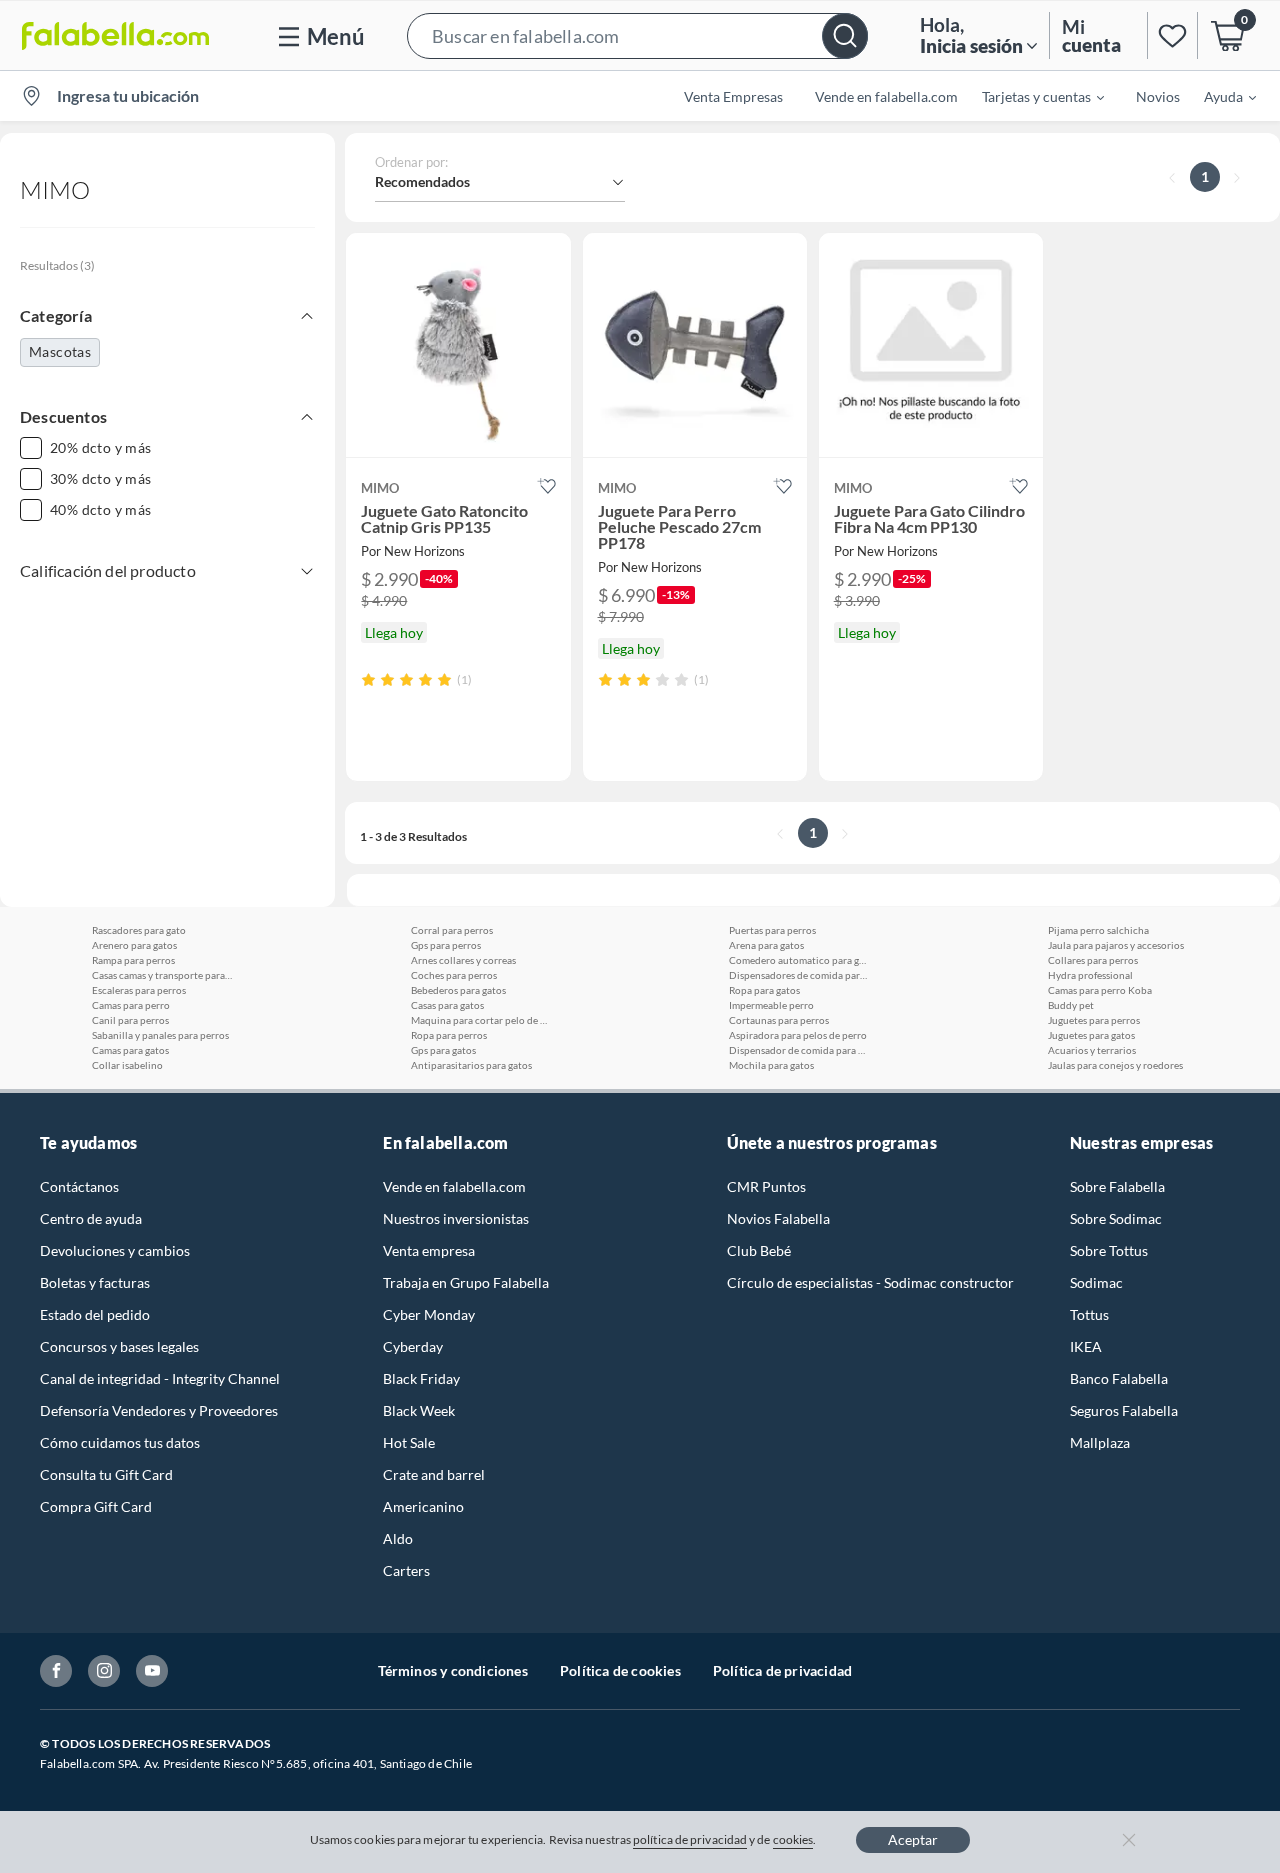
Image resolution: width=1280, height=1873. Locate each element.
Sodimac (1096, 1282)
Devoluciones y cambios (115, 1250)
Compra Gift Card (96, 1506)
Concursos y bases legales (119, 1346)
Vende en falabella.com (454, 1186)
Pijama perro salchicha (1098, 930)
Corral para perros (452, 930)
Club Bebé (759, 1250)
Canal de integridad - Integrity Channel (160, 1378)
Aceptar (913, 1839)
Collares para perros (1093, 960)
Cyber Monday (429, 1314)
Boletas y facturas (95, 1282)
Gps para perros (446, 945)
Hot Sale (409, 1442)
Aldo (398, 1538)
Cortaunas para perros (779, 1020)
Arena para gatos (766, 945)
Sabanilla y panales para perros (160, 1035)
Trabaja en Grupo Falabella (466, 1282)
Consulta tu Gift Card (106, 1474)
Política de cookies (620, 1670)
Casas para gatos (447, 1005)
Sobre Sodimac (1116, 1218)
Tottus (1089, 1314)
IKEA (1086, 1346)
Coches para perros (454, 975)
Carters (406, 1570)
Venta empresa (429, 1250)
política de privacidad (690, 1839)
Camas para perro (131, 1005)
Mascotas (60, 351)
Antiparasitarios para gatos (471, 1065)
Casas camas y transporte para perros (162, 975)
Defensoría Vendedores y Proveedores (159, 1410)
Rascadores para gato (139, 930)
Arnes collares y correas (463, 960)
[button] (637, 35)
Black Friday (421, 1378)
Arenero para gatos (134, 945)
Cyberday (413, 1346)
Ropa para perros (449, 1035)
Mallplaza (1100, 1442)
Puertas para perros (772, 930)
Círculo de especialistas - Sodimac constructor (870, 1282)
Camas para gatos (130, 1050)
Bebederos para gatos (458, 990)
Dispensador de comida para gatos (799, 1050)
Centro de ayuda (91, 1218)
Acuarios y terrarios (1092, 1050)
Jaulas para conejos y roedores (1115, 1065)
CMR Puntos (766, 1186)
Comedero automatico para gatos (799, 960)
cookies (793, 1839)
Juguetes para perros (1094, 1020)
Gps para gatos (443, 1050)
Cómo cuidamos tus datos (120, 1442)
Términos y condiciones (453, 1670)
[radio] (368, 679)
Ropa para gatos (764, 990)
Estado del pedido (95, 1314)
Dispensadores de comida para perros (799, 975)
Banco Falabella (1119, 1378)
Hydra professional (1090, 975)
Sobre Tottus (1109, 1250)
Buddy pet (1071, 1005)
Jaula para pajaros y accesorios (1116, 945)
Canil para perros (130, 1020)
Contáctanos (79, 1186)
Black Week (419, 1410)
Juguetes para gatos (1091, 1035)
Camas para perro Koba (1100, 990)
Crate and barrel (434, 1474)
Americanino (423, 1506)
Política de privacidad (782, 1670)
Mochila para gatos (771, 1065)
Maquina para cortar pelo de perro (481, 1020)
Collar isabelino (127, 1065)
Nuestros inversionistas (456, 1218)
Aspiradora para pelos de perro (798, 1035)
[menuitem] (1031, 96)
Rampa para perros (133, 960)
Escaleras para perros (139, 990)
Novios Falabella (778, 1218)
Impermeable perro (771, 1005)
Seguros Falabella (1124, 1410)
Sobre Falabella (1117, 1186)
